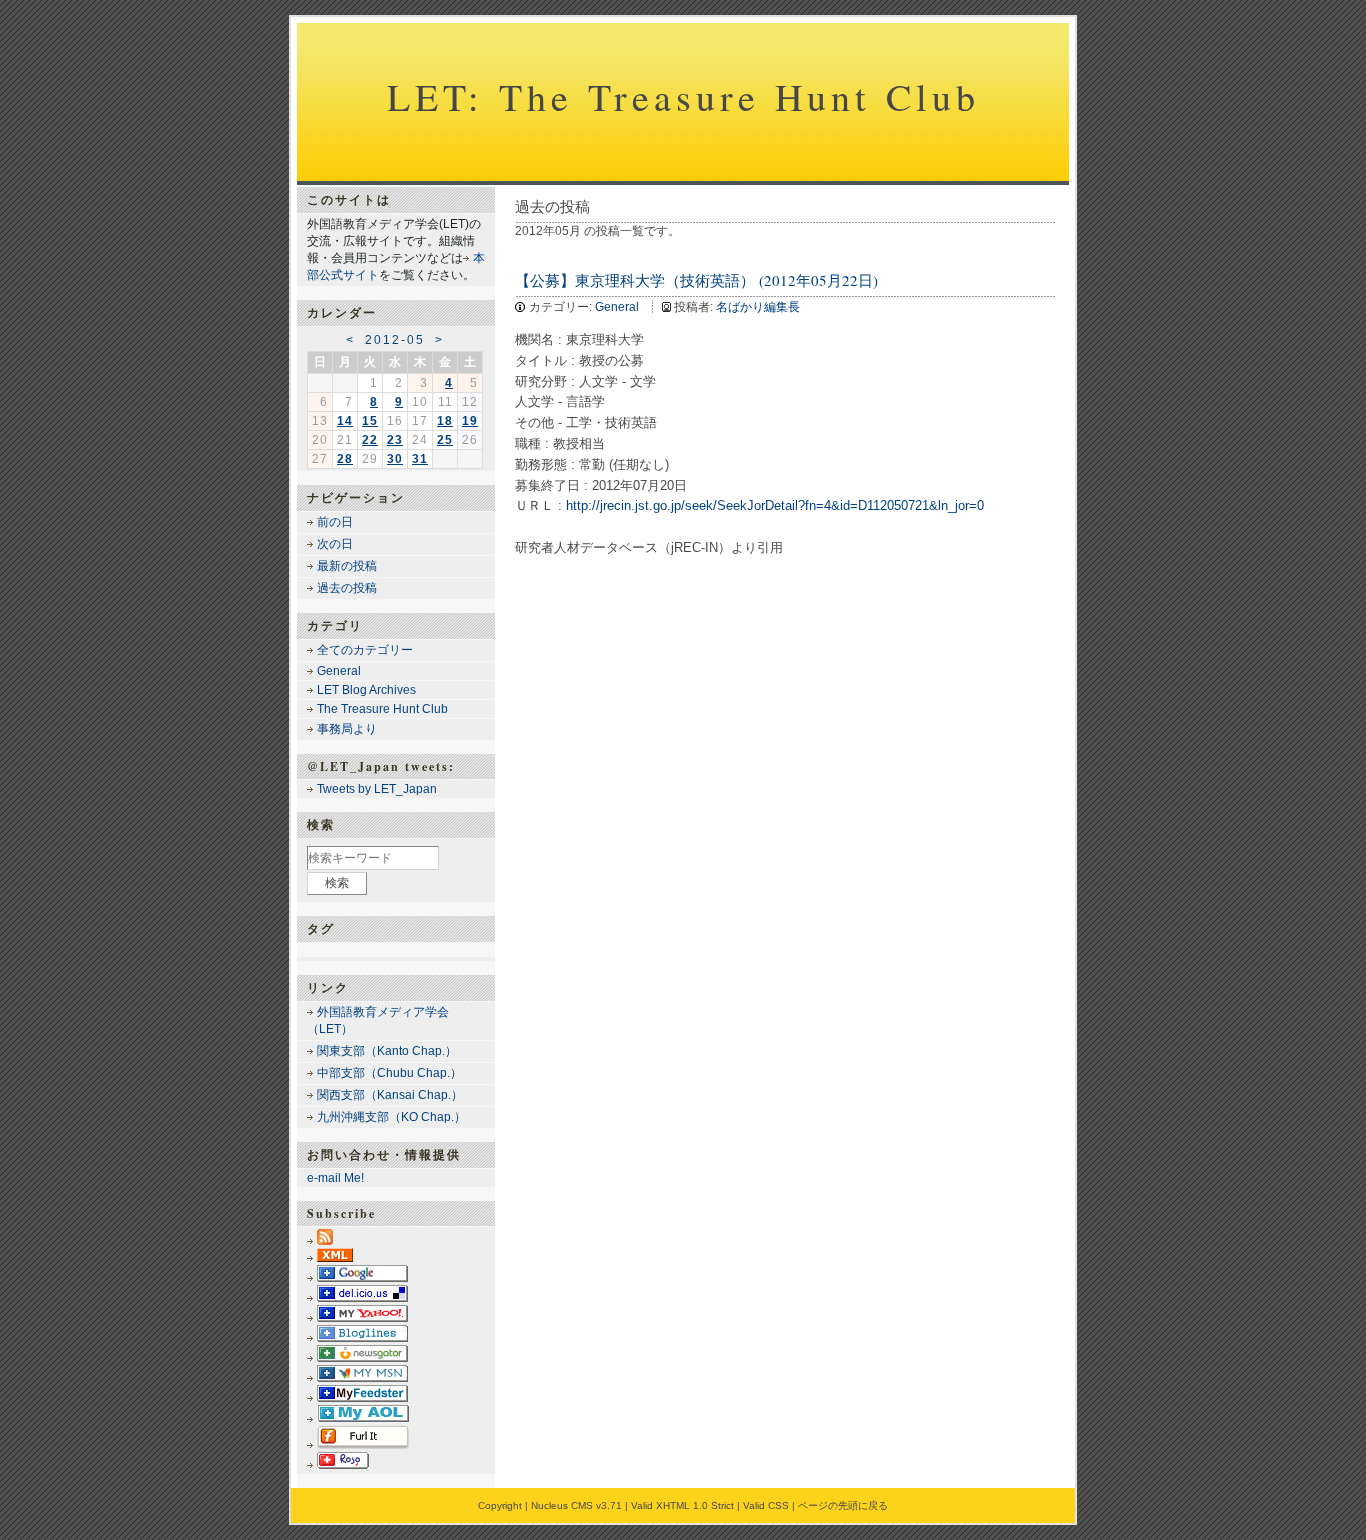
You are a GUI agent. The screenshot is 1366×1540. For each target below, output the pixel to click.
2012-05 (395, 340)
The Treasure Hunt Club (382, 709)
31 (420, 459)
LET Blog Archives (366, 690)
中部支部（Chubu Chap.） (389, 1073)
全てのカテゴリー (365, 650)
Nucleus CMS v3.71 (576, 1505)
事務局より (347, 729)
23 (395, 440)
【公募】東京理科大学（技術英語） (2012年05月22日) (696, 280)
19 (470, 421)
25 (445, 440)
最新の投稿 (347, 566)
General (617, 307)
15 (370, 421)
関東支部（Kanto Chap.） (387, 1051)
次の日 (335, 544)
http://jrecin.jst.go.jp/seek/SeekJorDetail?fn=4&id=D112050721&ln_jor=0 (775, 505)
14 (345, 421)
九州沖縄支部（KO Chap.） (391, 1117)
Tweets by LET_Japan (377, 789)
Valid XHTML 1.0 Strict (682, 1505)
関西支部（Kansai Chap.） (390, 1095)
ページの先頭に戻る (843, 1505)
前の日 (335, 522)
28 (345, 459)
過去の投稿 (347, 588)
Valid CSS (766, 1505)
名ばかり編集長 (758, 307)
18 (445, 421)
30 (395, 459)
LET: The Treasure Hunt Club (683, 96)
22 (370, 440)
